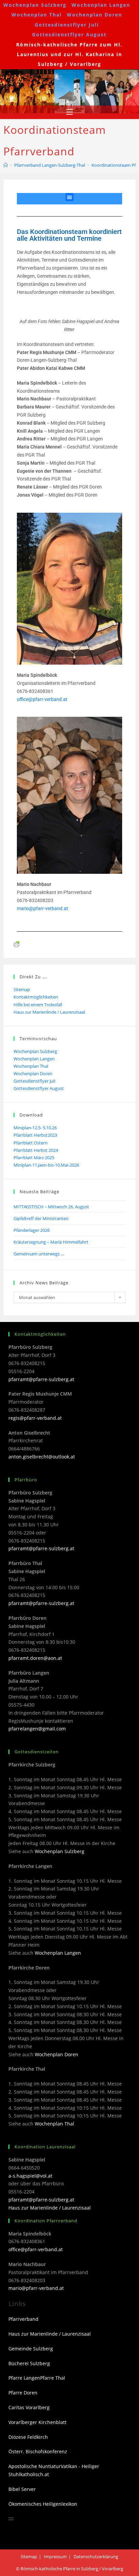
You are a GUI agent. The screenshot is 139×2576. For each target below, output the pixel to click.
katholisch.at (35, 2474)
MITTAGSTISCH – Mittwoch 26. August (51, 1207)
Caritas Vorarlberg (29, 2407)
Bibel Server (22, 2489)
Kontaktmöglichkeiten (36, 997)
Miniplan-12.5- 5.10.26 (35, 1128)
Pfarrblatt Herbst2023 (35, 1135)
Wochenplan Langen (101, 5)
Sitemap (22, 989)
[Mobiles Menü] (69, 112)
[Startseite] (6, 165)
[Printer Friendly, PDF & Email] (16, 944)
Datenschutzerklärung (96, 2557)
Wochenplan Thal (37, 15)
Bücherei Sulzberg (29, 2363)
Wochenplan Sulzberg (35, 5)
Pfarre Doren (23, 2393)
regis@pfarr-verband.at (35, 1418)
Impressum (55, 2557)
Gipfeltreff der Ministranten (41, 1218)
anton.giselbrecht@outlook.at (42, 1457)
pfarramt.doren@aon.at (35, 1658)
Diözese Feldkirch (28, 2437)
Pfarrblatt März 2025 (34, 1158)
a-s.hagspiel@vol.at (30, 2176)
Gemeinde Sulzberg (31, 2349)
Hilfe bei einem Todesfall (38, 1005)
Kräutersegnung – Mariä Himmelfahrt (51, 1242)
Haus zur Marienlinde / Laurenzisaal (49, 1012)
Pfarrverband (23, 2319)
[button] (69, 197)
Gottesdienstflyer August (69, 34)
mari (22, 908)
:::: (11, 2518)
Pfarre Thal (53, 2378)
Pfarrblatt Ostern (31, 1143)
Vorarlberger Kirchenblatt (37, 2422)
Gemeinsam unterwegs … (39, 1254)
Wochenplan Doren (94, 15)
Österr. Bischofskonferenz (38, 2451)
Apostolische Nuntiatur (35, 2466)
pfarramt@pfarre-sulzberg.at (41, 1379)
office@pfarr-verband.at (42, 699)
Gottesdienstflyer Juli (67, 25)
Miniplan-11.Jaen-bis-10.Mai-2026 (46, 1165)
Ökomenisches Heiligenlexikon (43, 2504)
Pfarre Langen (24, 2378)
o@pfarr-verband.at (47, 908)
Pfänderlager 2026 (32, 1230)
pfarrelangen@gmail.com (37, 1729)
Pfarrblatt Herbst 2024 (36, 1150)
